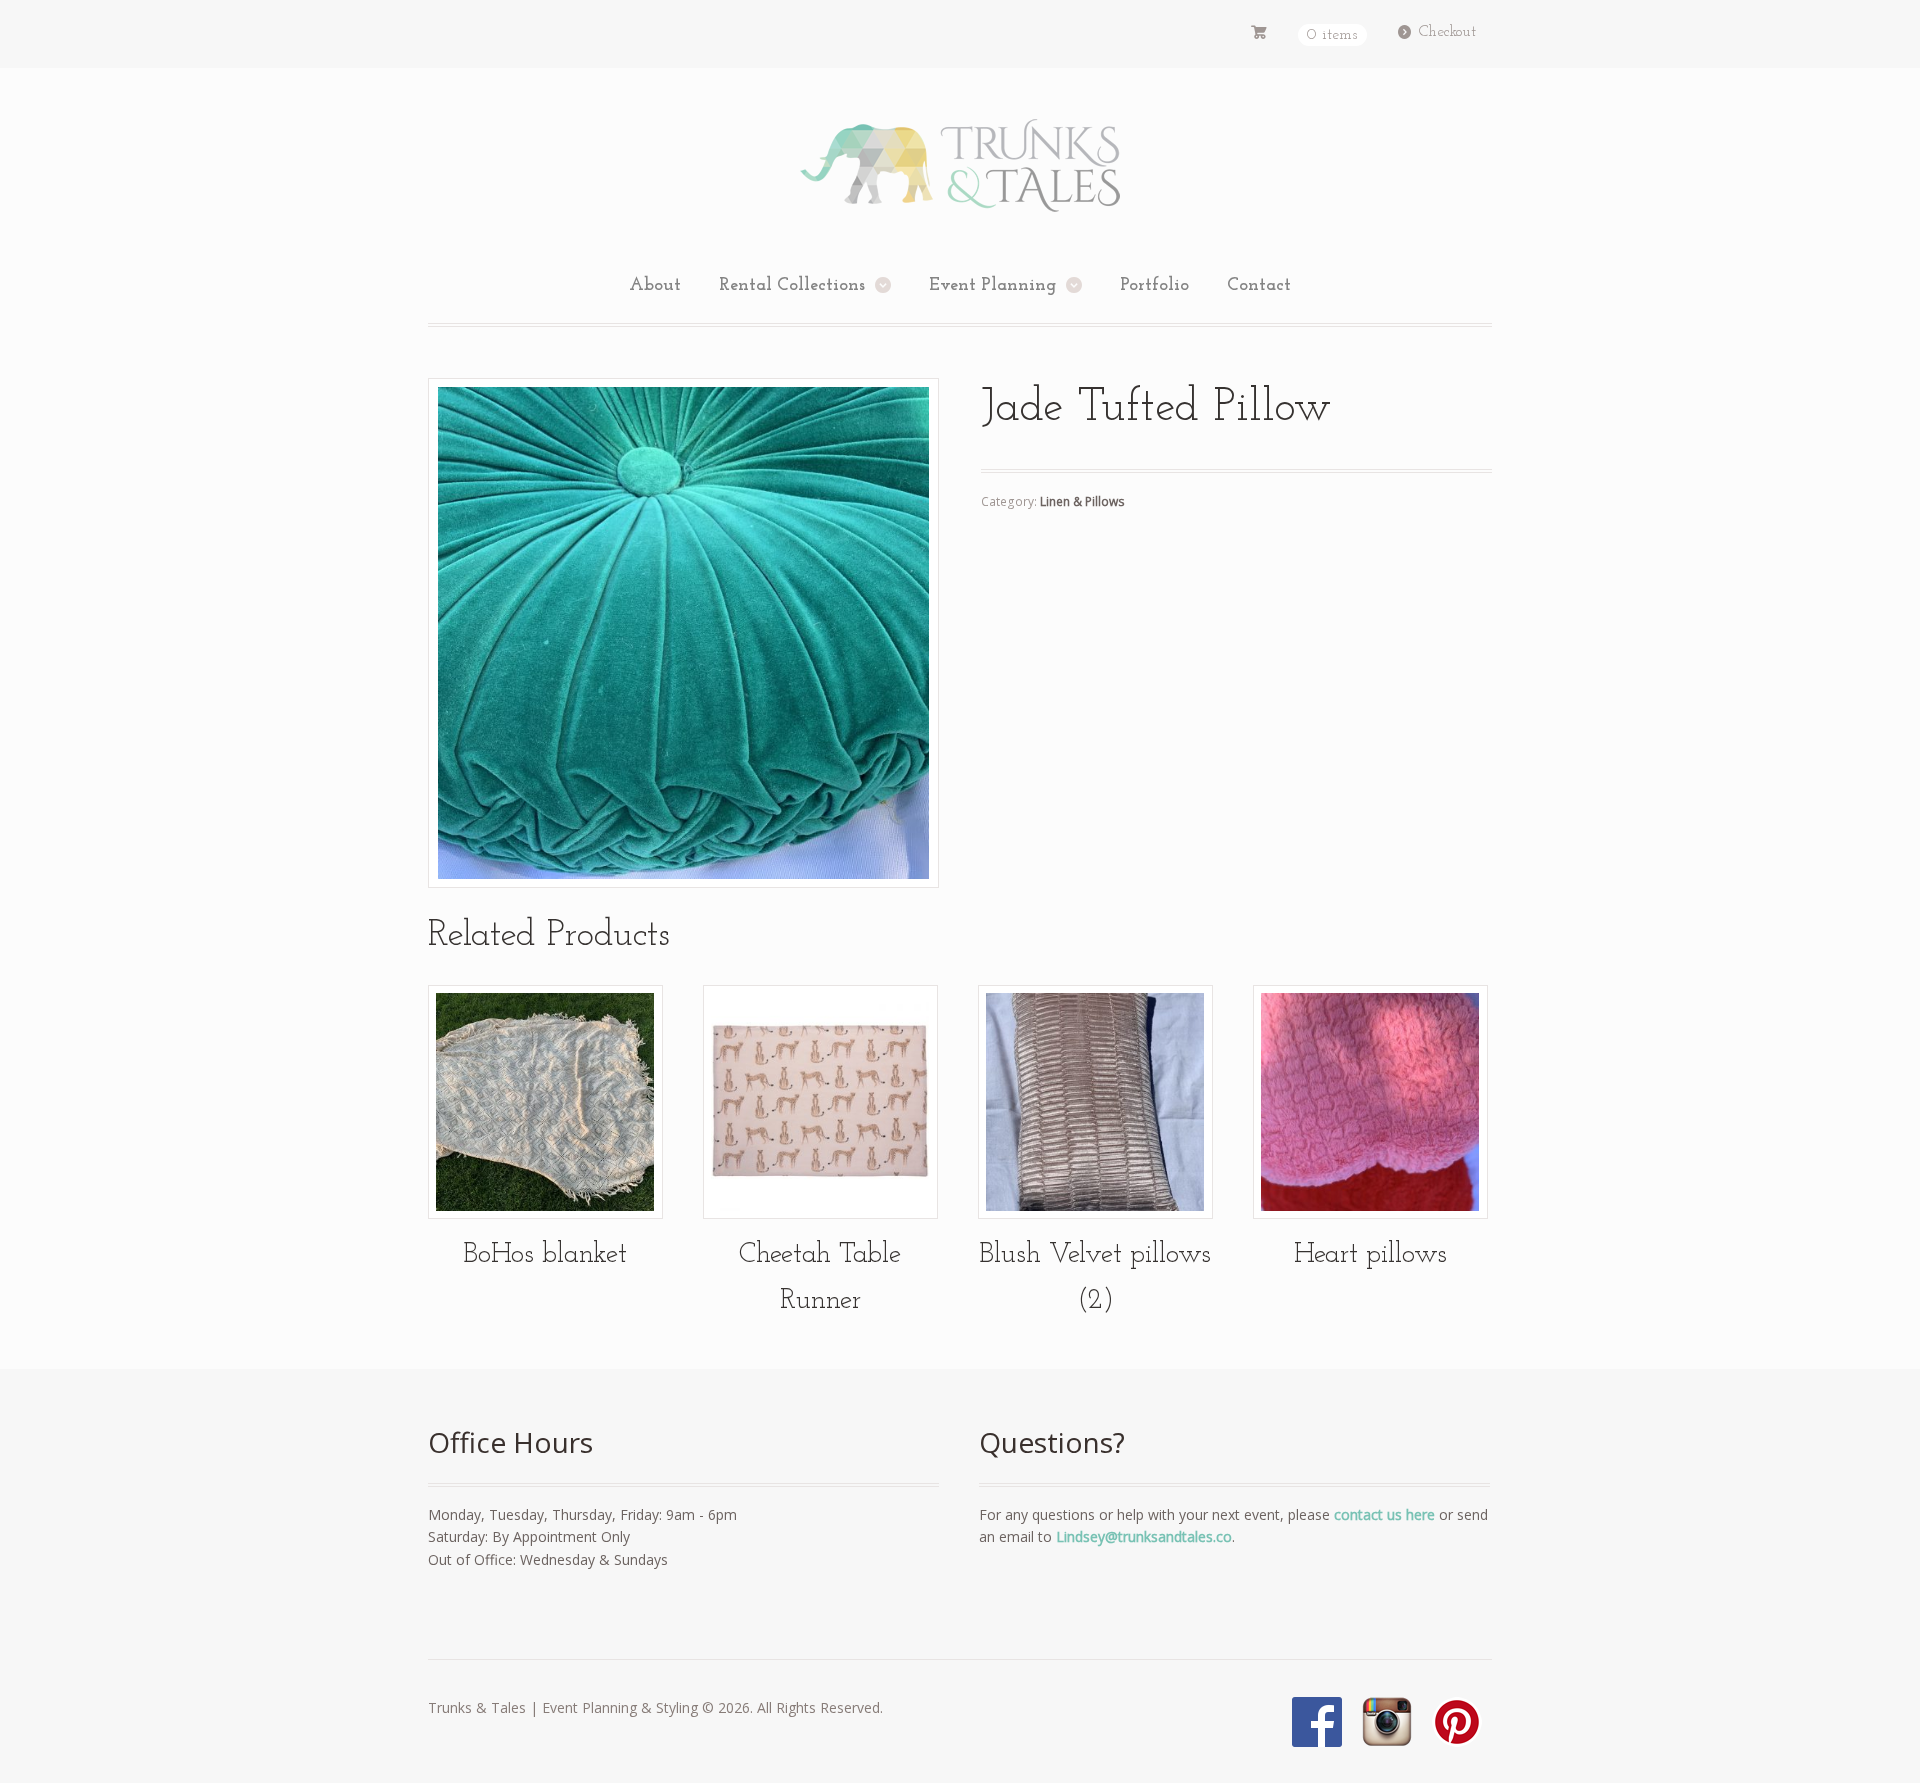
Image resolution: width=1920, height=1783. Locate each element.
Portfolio (1154, 285)
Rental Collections (792, 285)
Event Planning (992, 285)
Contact (1259, 285)
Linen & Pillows (1082, 501)
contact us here (1384, 1514)
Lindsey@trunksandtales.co (1144, 1536)
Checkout (1447, 32)
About (655, 285)
